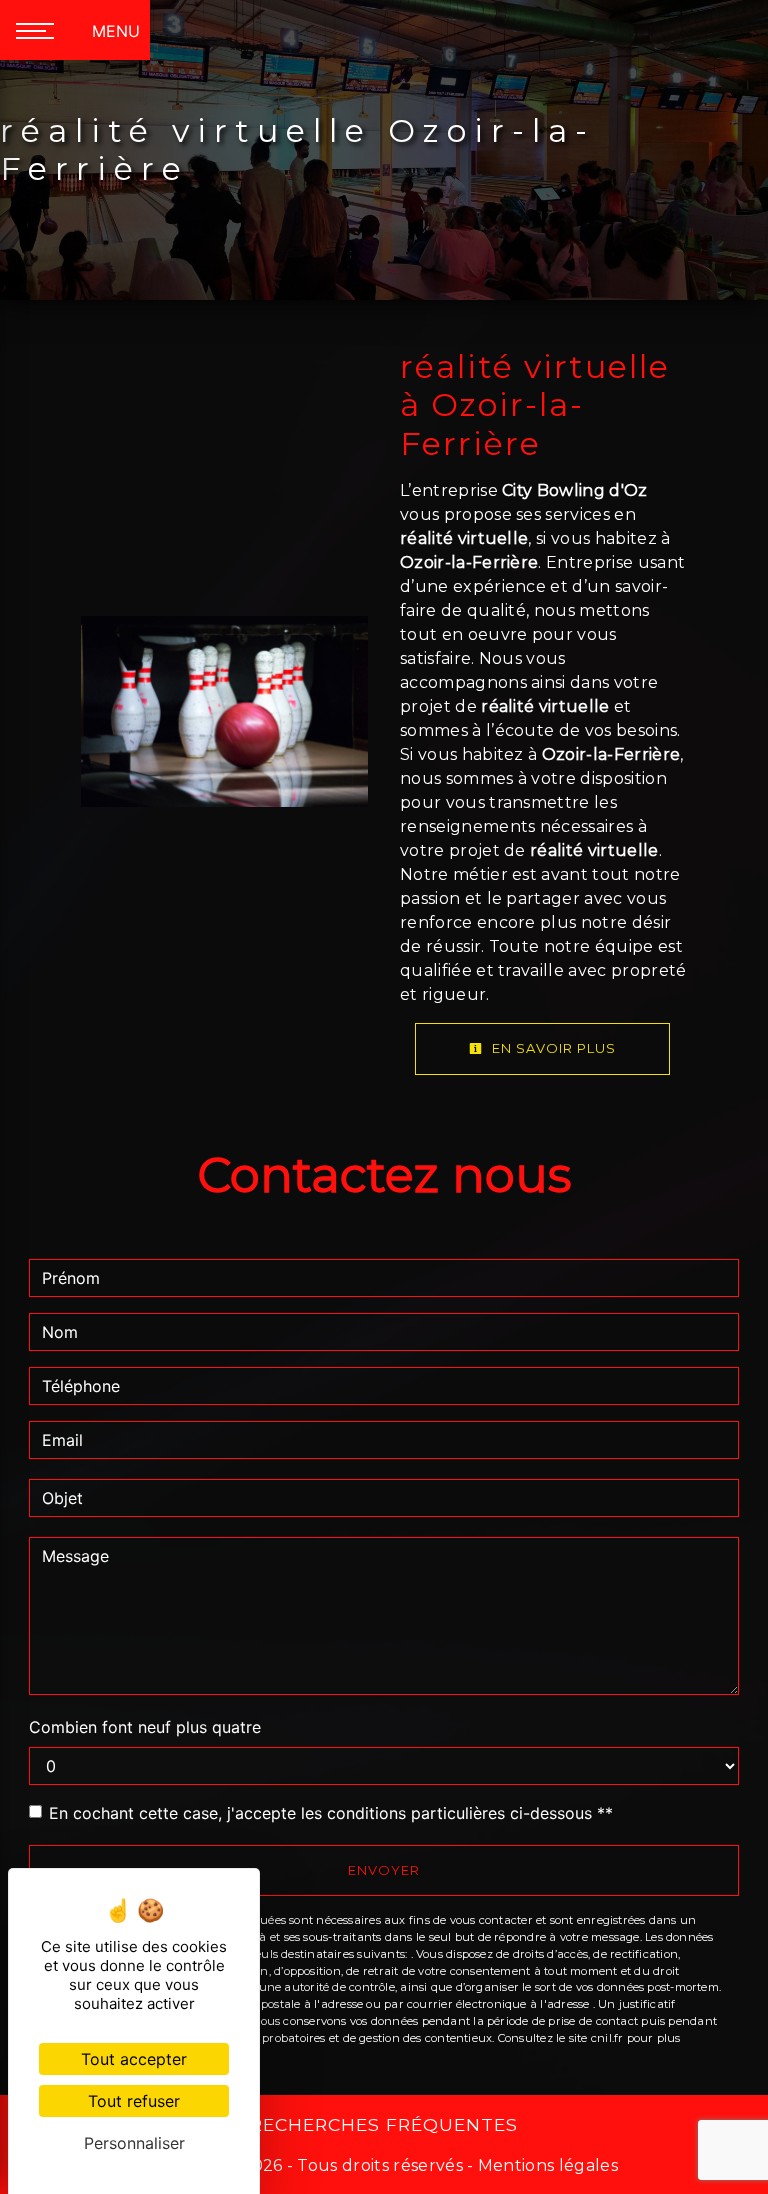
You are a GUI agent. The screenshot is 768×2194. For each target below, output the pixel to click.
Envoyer (384, 1870)
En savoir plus (552, 1048)
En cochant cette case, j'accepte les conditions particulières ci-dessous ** (331, 1813)
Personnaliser (134, 2143)
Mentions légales (546, 2165)
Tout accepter (134, 2059)
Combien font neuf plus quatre (145, 1727)
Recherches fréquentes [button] (384, 2124)
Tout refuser (134, 2101)
